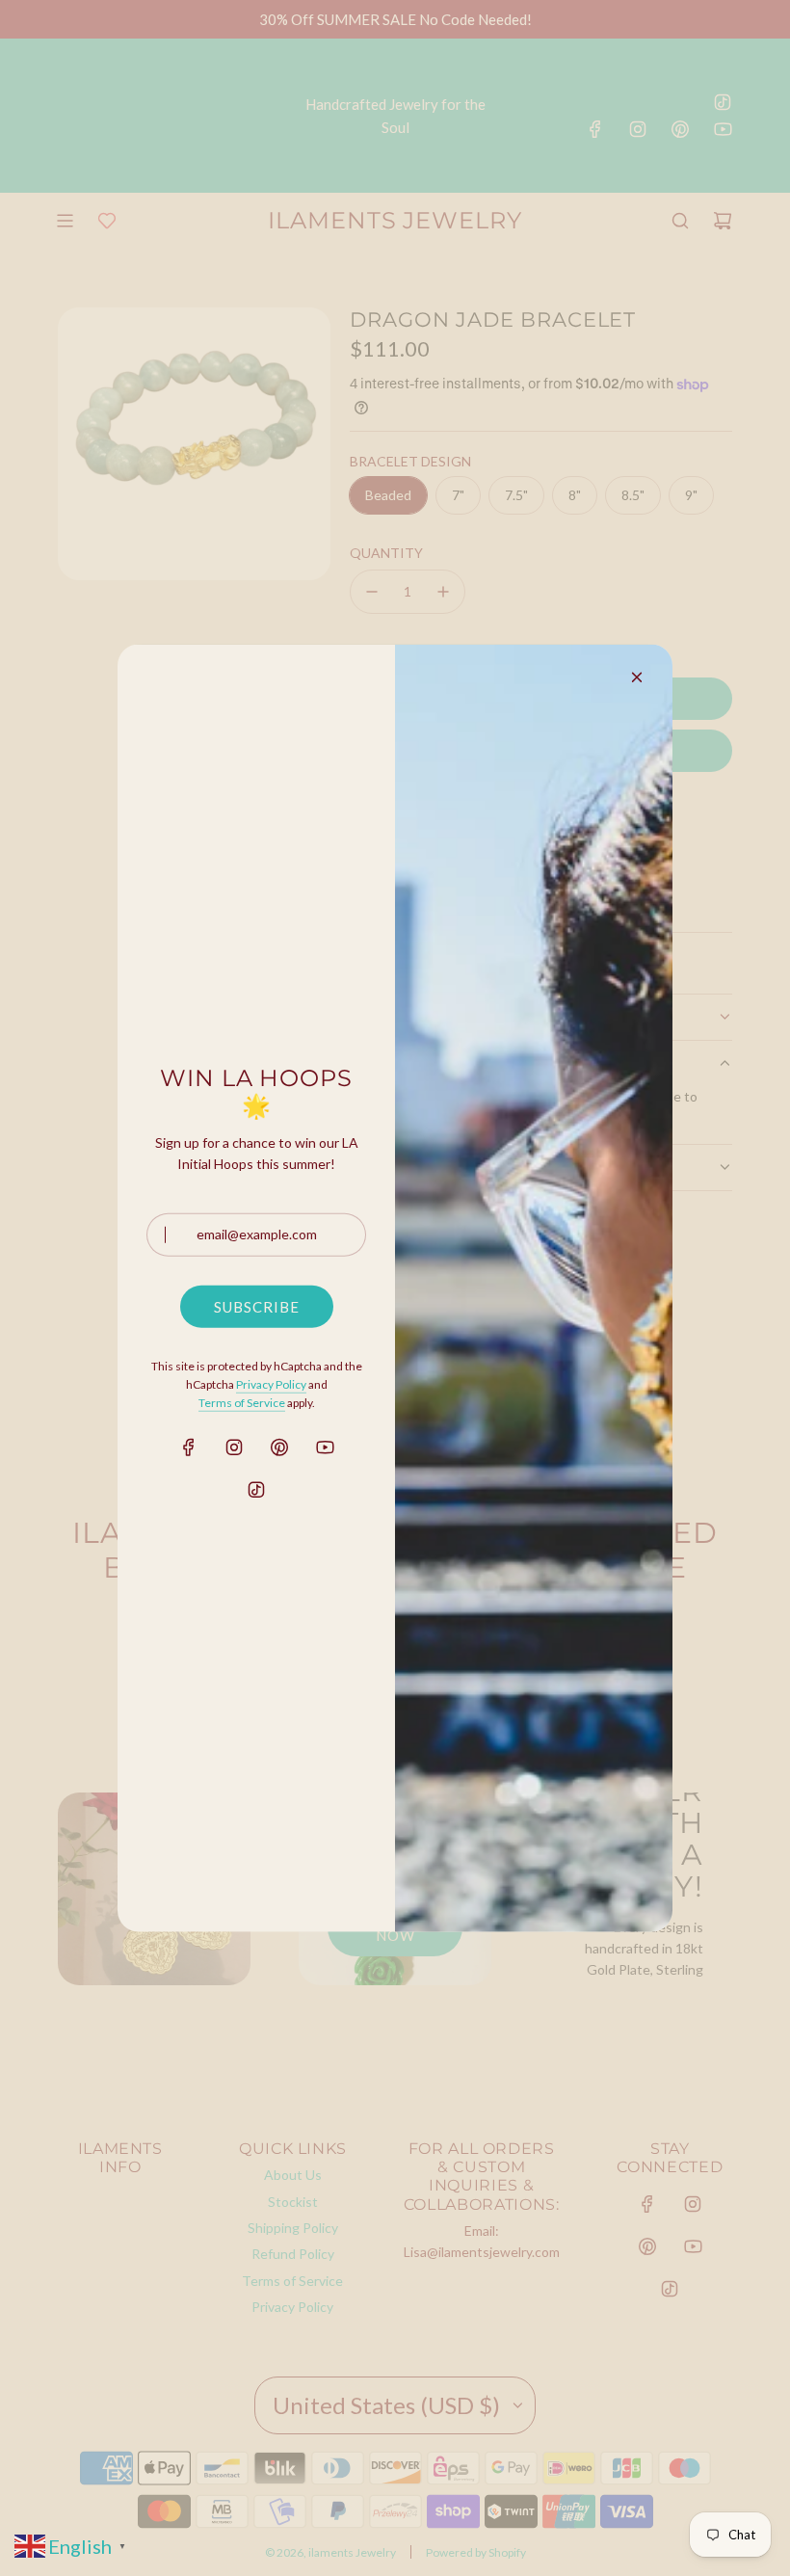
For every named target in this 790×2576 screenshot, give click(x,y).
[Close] (637, 677)
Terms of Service (242, 1403)
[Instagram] (234, 1447)
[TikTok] (256, 1490)
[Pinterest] (279, 1447)
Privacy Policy (271, 1384)
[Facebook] (189, 1447)
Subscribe (257, 1307)
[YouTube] (325, 1447)
